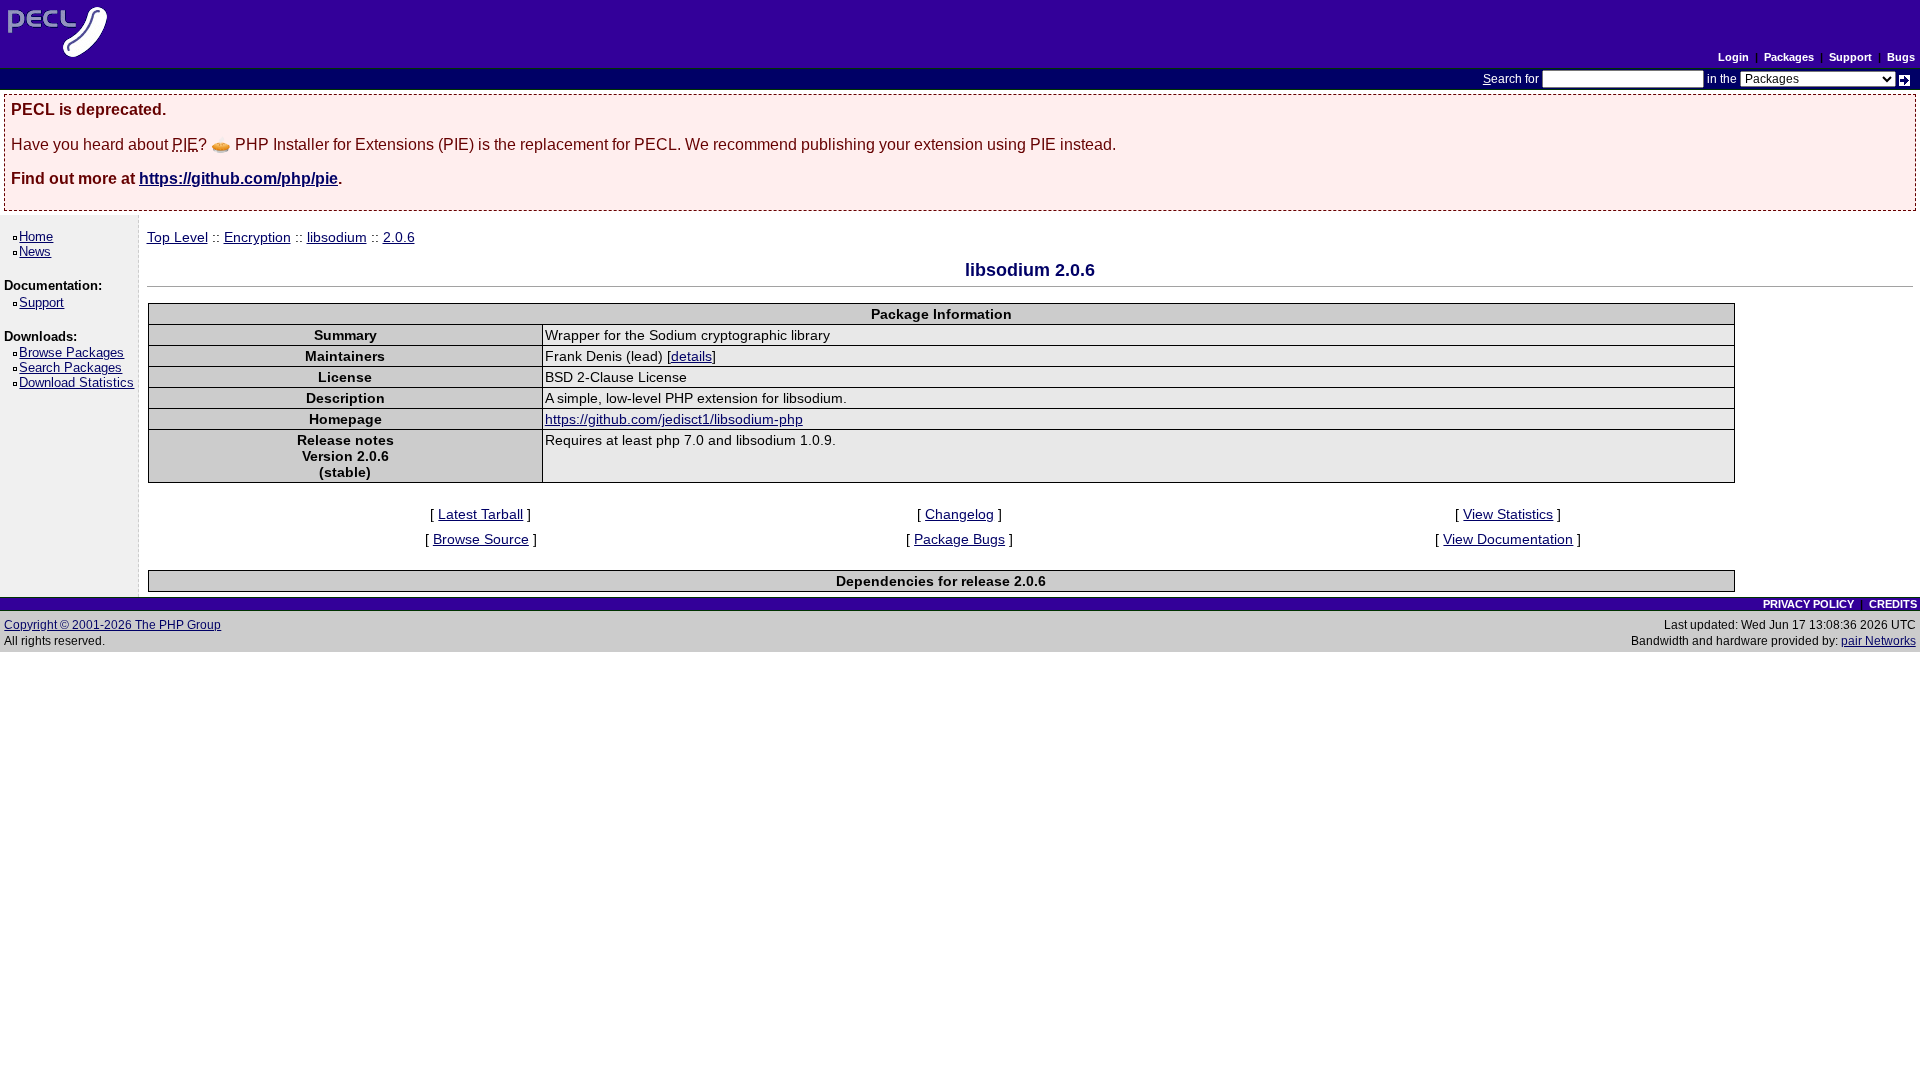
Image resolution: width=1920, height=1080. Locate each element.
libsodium (337, 237)
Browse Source (481, 539)
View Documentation (1508, 539)
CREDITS (1893, 604)
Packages (1789, 57)
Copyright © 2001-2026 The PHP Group (112, 625)
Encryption (257, 237)
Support (1850, 57)
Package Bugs (959, 539)
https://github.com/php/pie (238, 178)
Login (1733, 57)
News (38, 251)
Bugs (1901, 57)
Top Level (177, 237)
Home (39, 236)
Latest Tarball (480, 514)
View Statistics (1508, 514)
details (691, 356)
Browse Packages (75, 352)
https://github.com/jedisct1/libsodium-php (674, 419)
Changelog (959, 514)
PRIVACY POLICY (1808, 604)
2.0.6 (399, 237)
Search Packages (74, 367)
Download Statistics (80, 382)
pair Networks (1878, 641)
